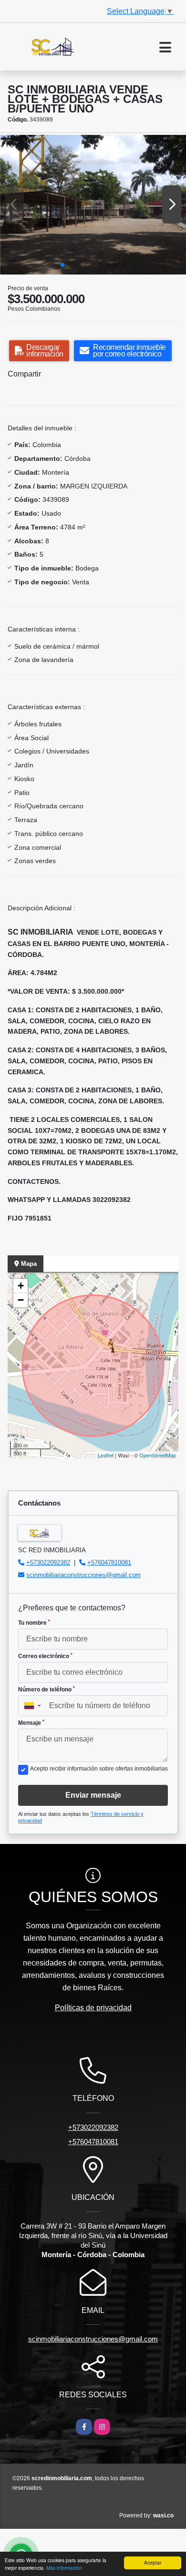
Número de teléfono (46, 1690)
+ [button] (21, 1286)
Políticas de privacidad (93, 2008)
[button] (62, 265)
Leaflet (106, 1455)
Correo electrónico (45, 1656)
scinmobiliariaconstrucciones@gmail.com (83, 1575)
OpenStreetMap (158, 1455)
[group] (93, 205)
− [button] (21, 1300)
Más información (64, 2568)
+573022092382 (48, 1563)
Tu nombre (34, 1623)
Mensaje (31, 1723)
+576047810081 (109, 1563)
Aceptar (153, 2562)
